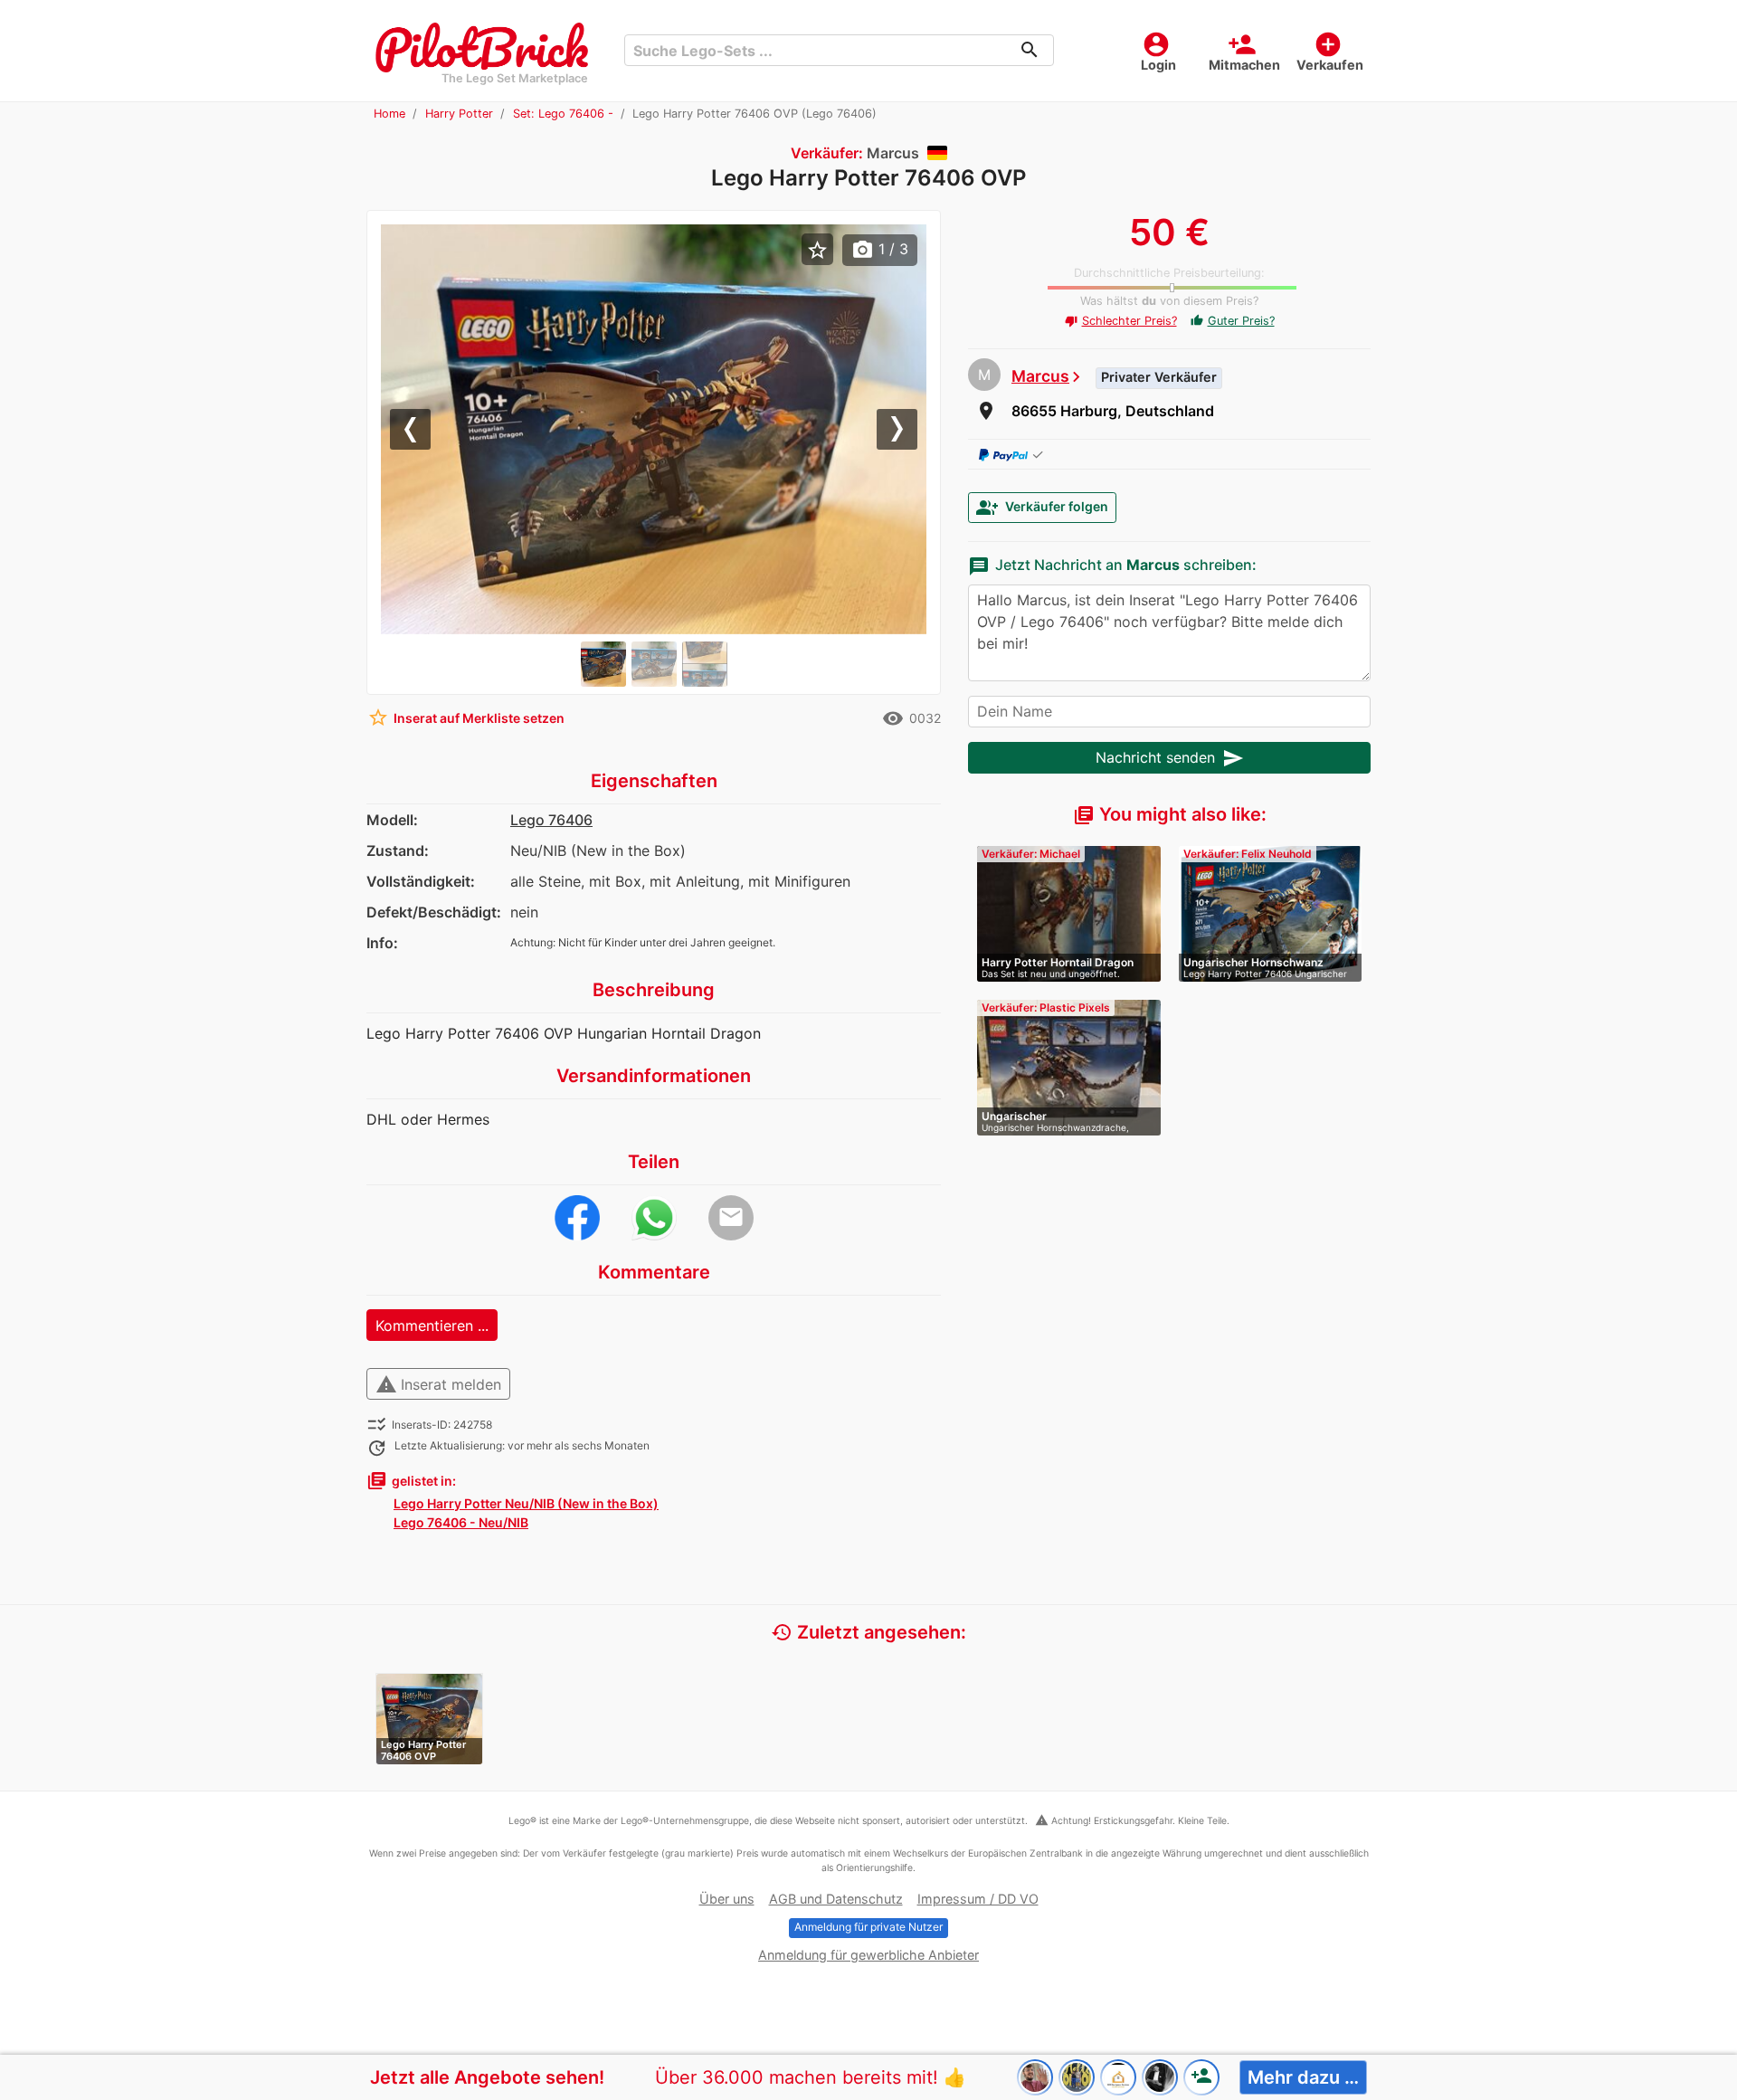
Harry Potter (459, 114)
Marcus (1040, 376)
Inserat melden (438, 1384)
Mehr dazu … (1303, 2077)
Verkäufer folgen (1042, 508)
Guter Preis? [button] (1233, 321)
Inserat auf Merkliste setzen (466, 717)
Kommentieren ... (432, 1326)
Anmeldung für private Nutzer (868, 1927)
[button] (422, 429)
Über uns (727, 1899)
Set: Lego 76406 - (563, 114)
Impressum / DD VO (978, 1899)
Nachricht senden (1170, 758)
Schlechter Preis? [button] (1121, 321)
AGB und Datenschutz (836, 1899)
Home (389, 114)
